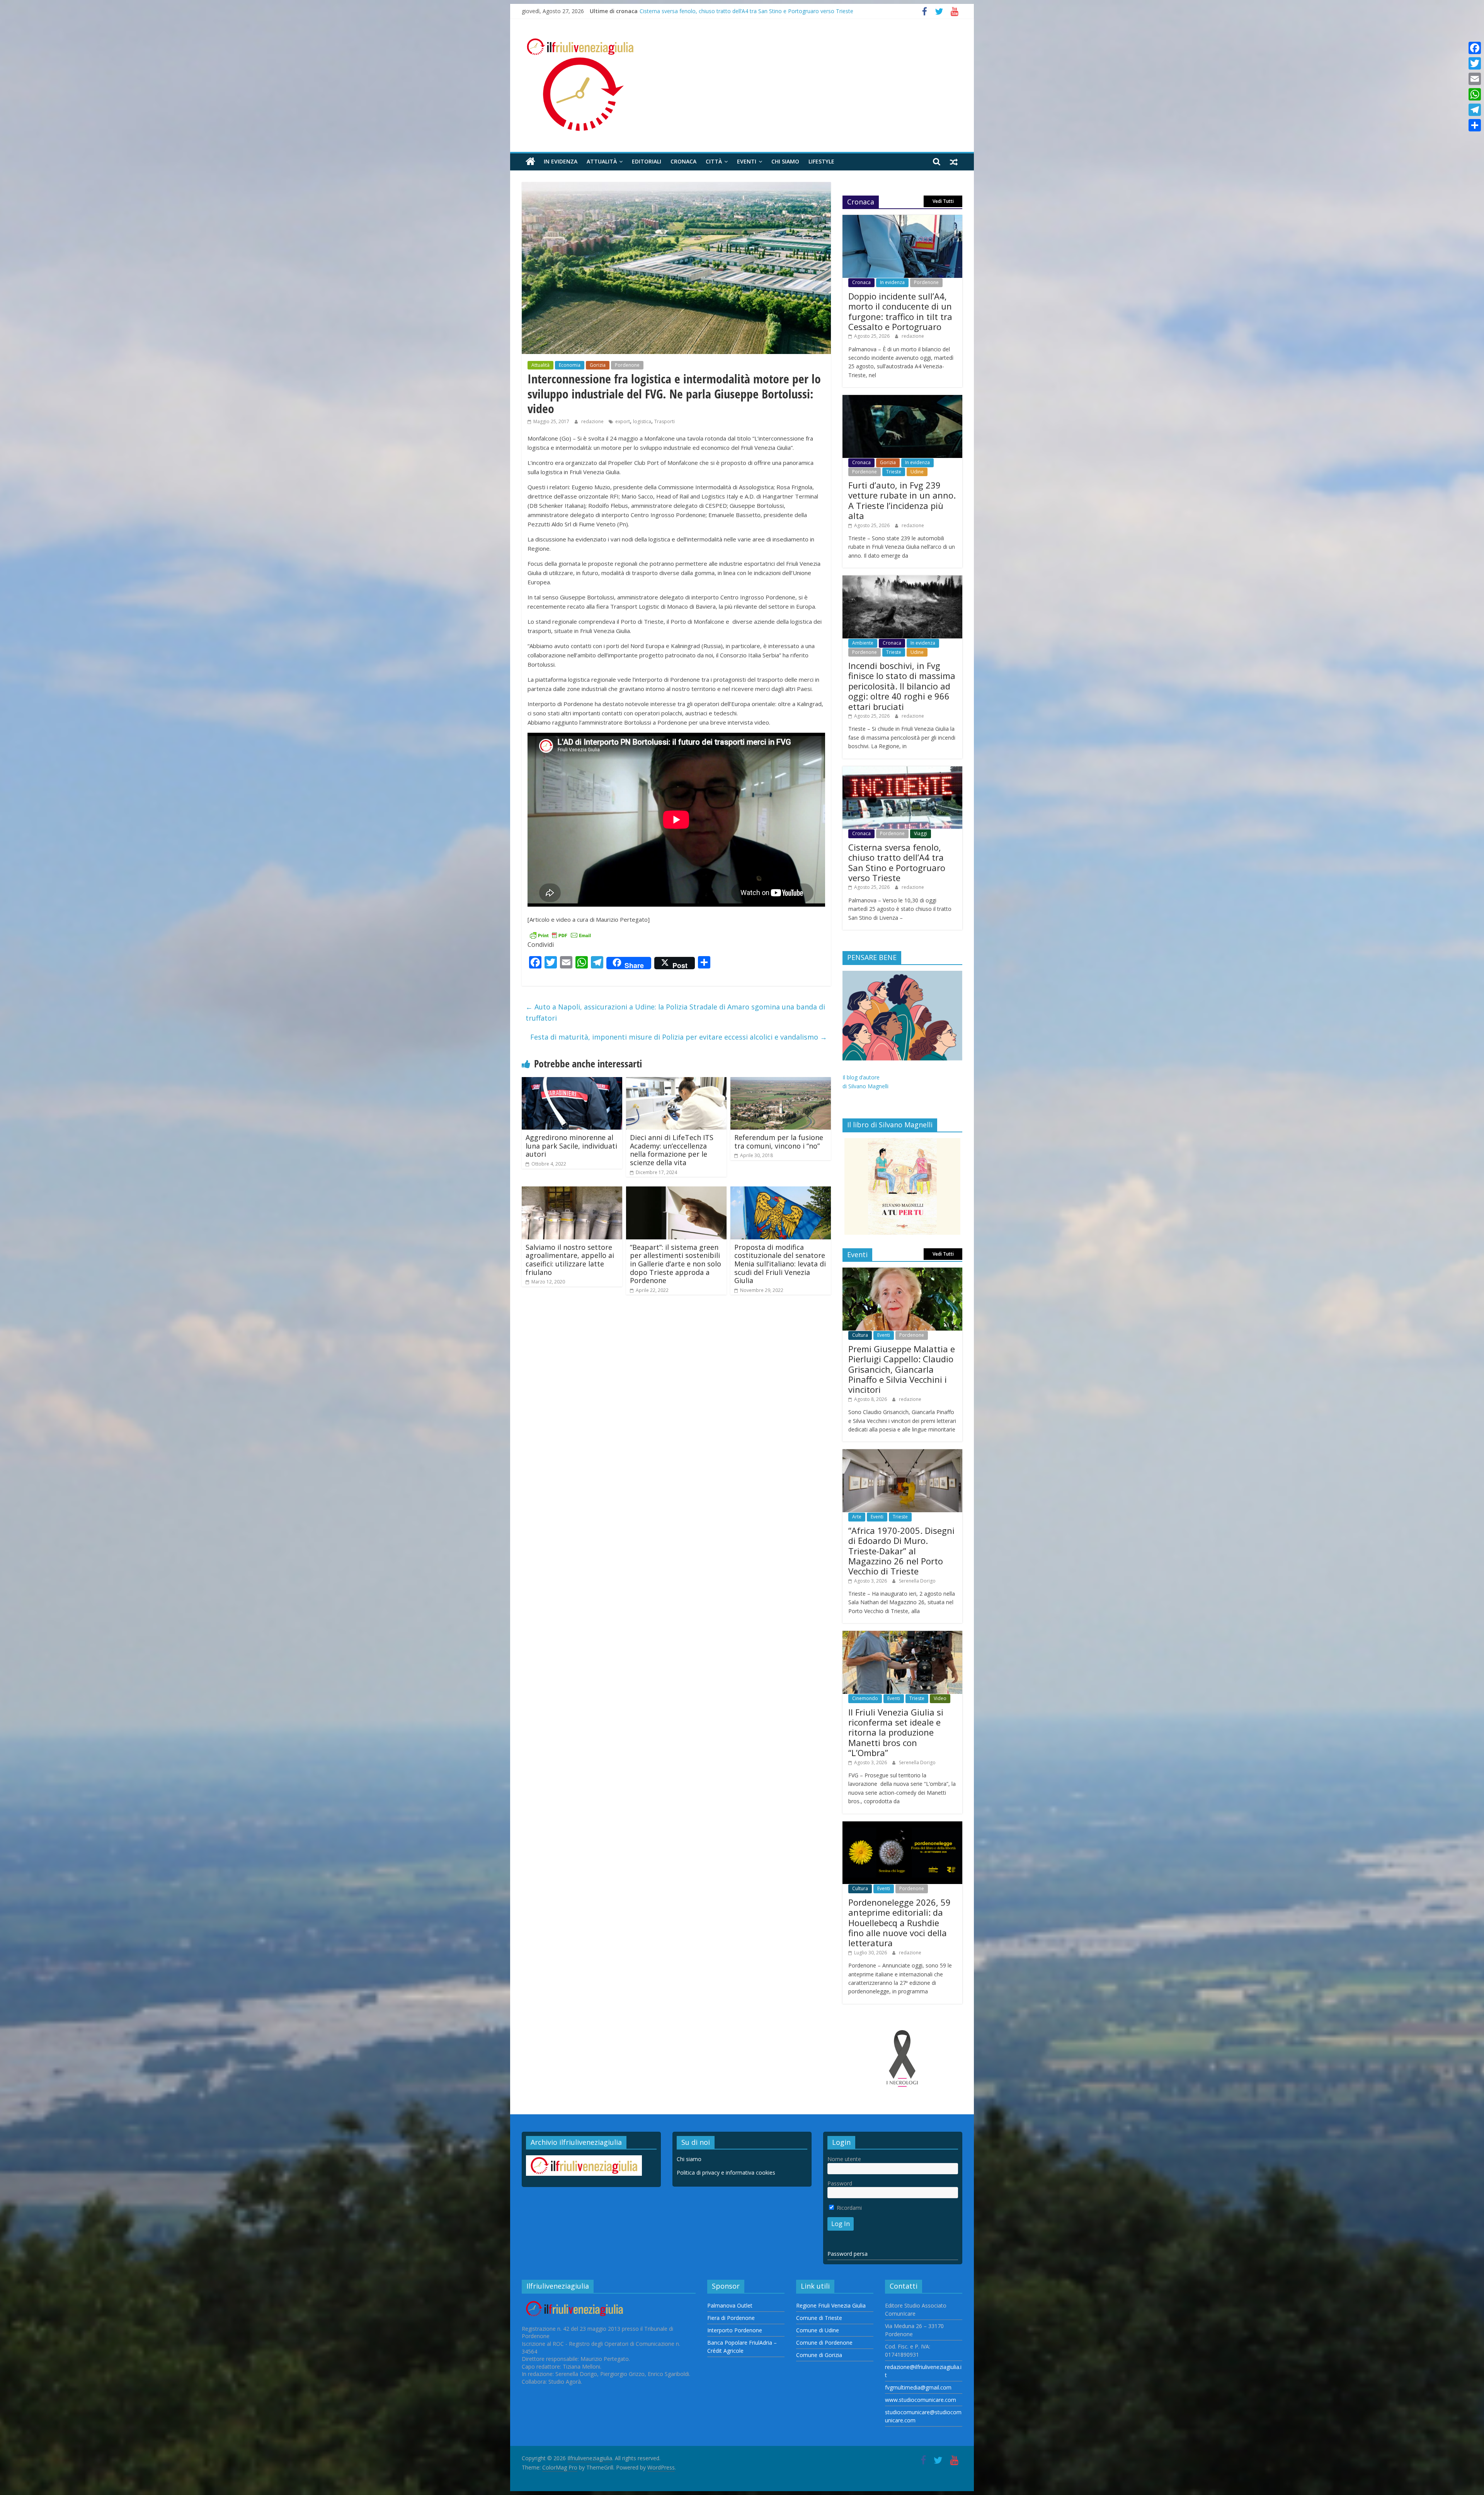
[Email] (1475, 79)
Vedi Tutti (943, 201)
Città (714, 161)
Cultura (860, 1335)
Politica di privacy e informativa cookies (726, 2172)
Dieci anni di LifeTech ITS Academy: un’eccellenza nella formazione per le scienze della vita (672, 1150)
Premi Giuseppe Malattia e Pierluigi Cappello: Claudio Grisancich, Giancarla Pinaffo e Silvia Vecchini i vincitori (902, 1369)
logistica (642, 421)
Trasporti (665, 421)
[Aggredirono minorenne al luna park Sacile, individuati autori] (572, 1082)
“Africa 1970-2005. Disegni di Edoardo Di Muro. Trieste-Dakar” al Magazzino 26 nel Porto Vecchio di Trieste (901, 1551)
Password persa (848, 2254)
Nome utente (844, 2159)
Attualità (602, 161)
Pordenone (627, 365)
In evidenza (561, 161)
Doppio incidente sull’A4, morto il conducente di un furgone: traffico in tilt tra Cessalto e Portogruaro (765, 11)
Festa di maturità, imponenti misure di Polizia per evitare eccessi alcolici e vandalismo (679, 1037)
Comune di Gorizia (819, 2355)
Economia (570, 365)
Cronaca (683, 161)
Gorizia (598, 365)
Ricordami (848, 2208)
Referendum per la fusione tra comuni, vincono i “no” (779, 1142)
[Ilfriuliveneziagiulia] (530, 162)
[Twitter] (1475, 63)
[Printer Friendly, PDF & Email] (560, 935)
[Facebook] (1475, 48)
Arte (857, 1517)
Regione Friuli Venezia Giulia (831, 2305)
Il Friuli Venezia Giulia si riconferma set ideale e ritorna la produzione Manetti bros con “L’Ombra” (896, 1733)
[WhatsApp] (1475, 94)
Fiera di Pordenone (731, 2318)
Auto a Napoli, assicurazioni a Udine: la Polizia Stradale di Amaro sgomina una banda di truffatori (675, 1012)
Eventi (747, 161)
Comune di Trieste (819, 2318)
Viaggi (921, 833)
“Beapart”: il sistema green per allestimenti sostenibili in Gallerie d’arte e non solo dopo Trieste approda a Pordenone (676, 1264)
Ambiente (863, 643)
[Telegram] (1475, 110)
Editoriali (647, 161)
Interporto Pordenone (735, 2330)
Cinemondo (865, 1698)
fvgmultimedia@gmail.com (918, 2387)
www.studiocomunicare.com (921, 2400)
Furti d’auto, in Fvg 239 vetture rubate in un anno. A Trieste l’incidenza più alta (902, 500)
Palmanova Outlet (730, 2305)
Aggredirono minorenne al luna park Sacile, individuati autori (571, 1146)
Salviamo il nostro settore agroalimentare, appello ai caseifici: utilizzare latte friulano (570, 1260)
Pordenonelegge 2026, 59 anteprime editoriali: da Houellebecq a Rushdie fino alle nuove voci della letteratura (899, 1923)
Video (940, 1698)
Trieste (894, 472)
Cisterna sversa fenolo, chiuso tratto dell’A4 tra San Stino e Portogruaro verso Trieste (897, 862)
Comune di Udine (818, 2330)
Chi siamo (785, 161)
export (623, 421)
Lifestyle (821, 161)
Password (840, 2183)
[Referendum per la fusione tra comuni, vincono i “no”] (781, 1082)
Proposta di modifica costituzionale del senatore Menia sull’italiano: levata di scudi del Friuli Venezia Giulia (780, 1264)
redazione (593, 421)
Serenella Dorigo (917, 1581)
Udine (917, 472)
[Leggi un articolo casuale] (954, 162)
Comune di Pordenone (824, 2343)
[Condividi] (1475, 125)
